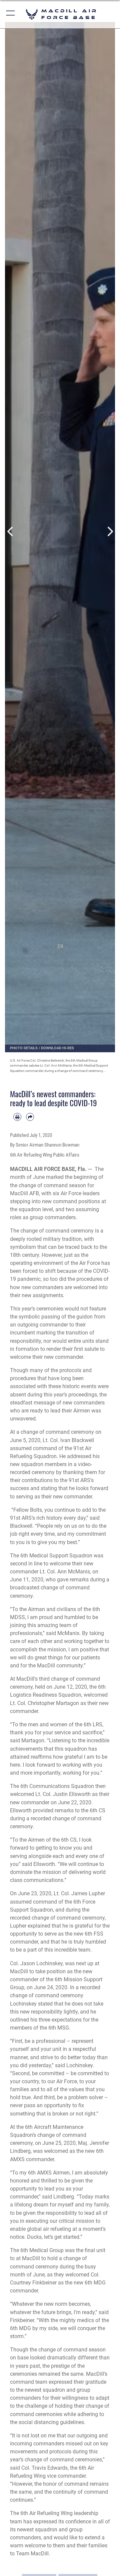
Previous (10, 531)
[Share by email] (30, 1117)
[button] (11, 14)
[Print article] (17, 1117)
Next (109, 531)
